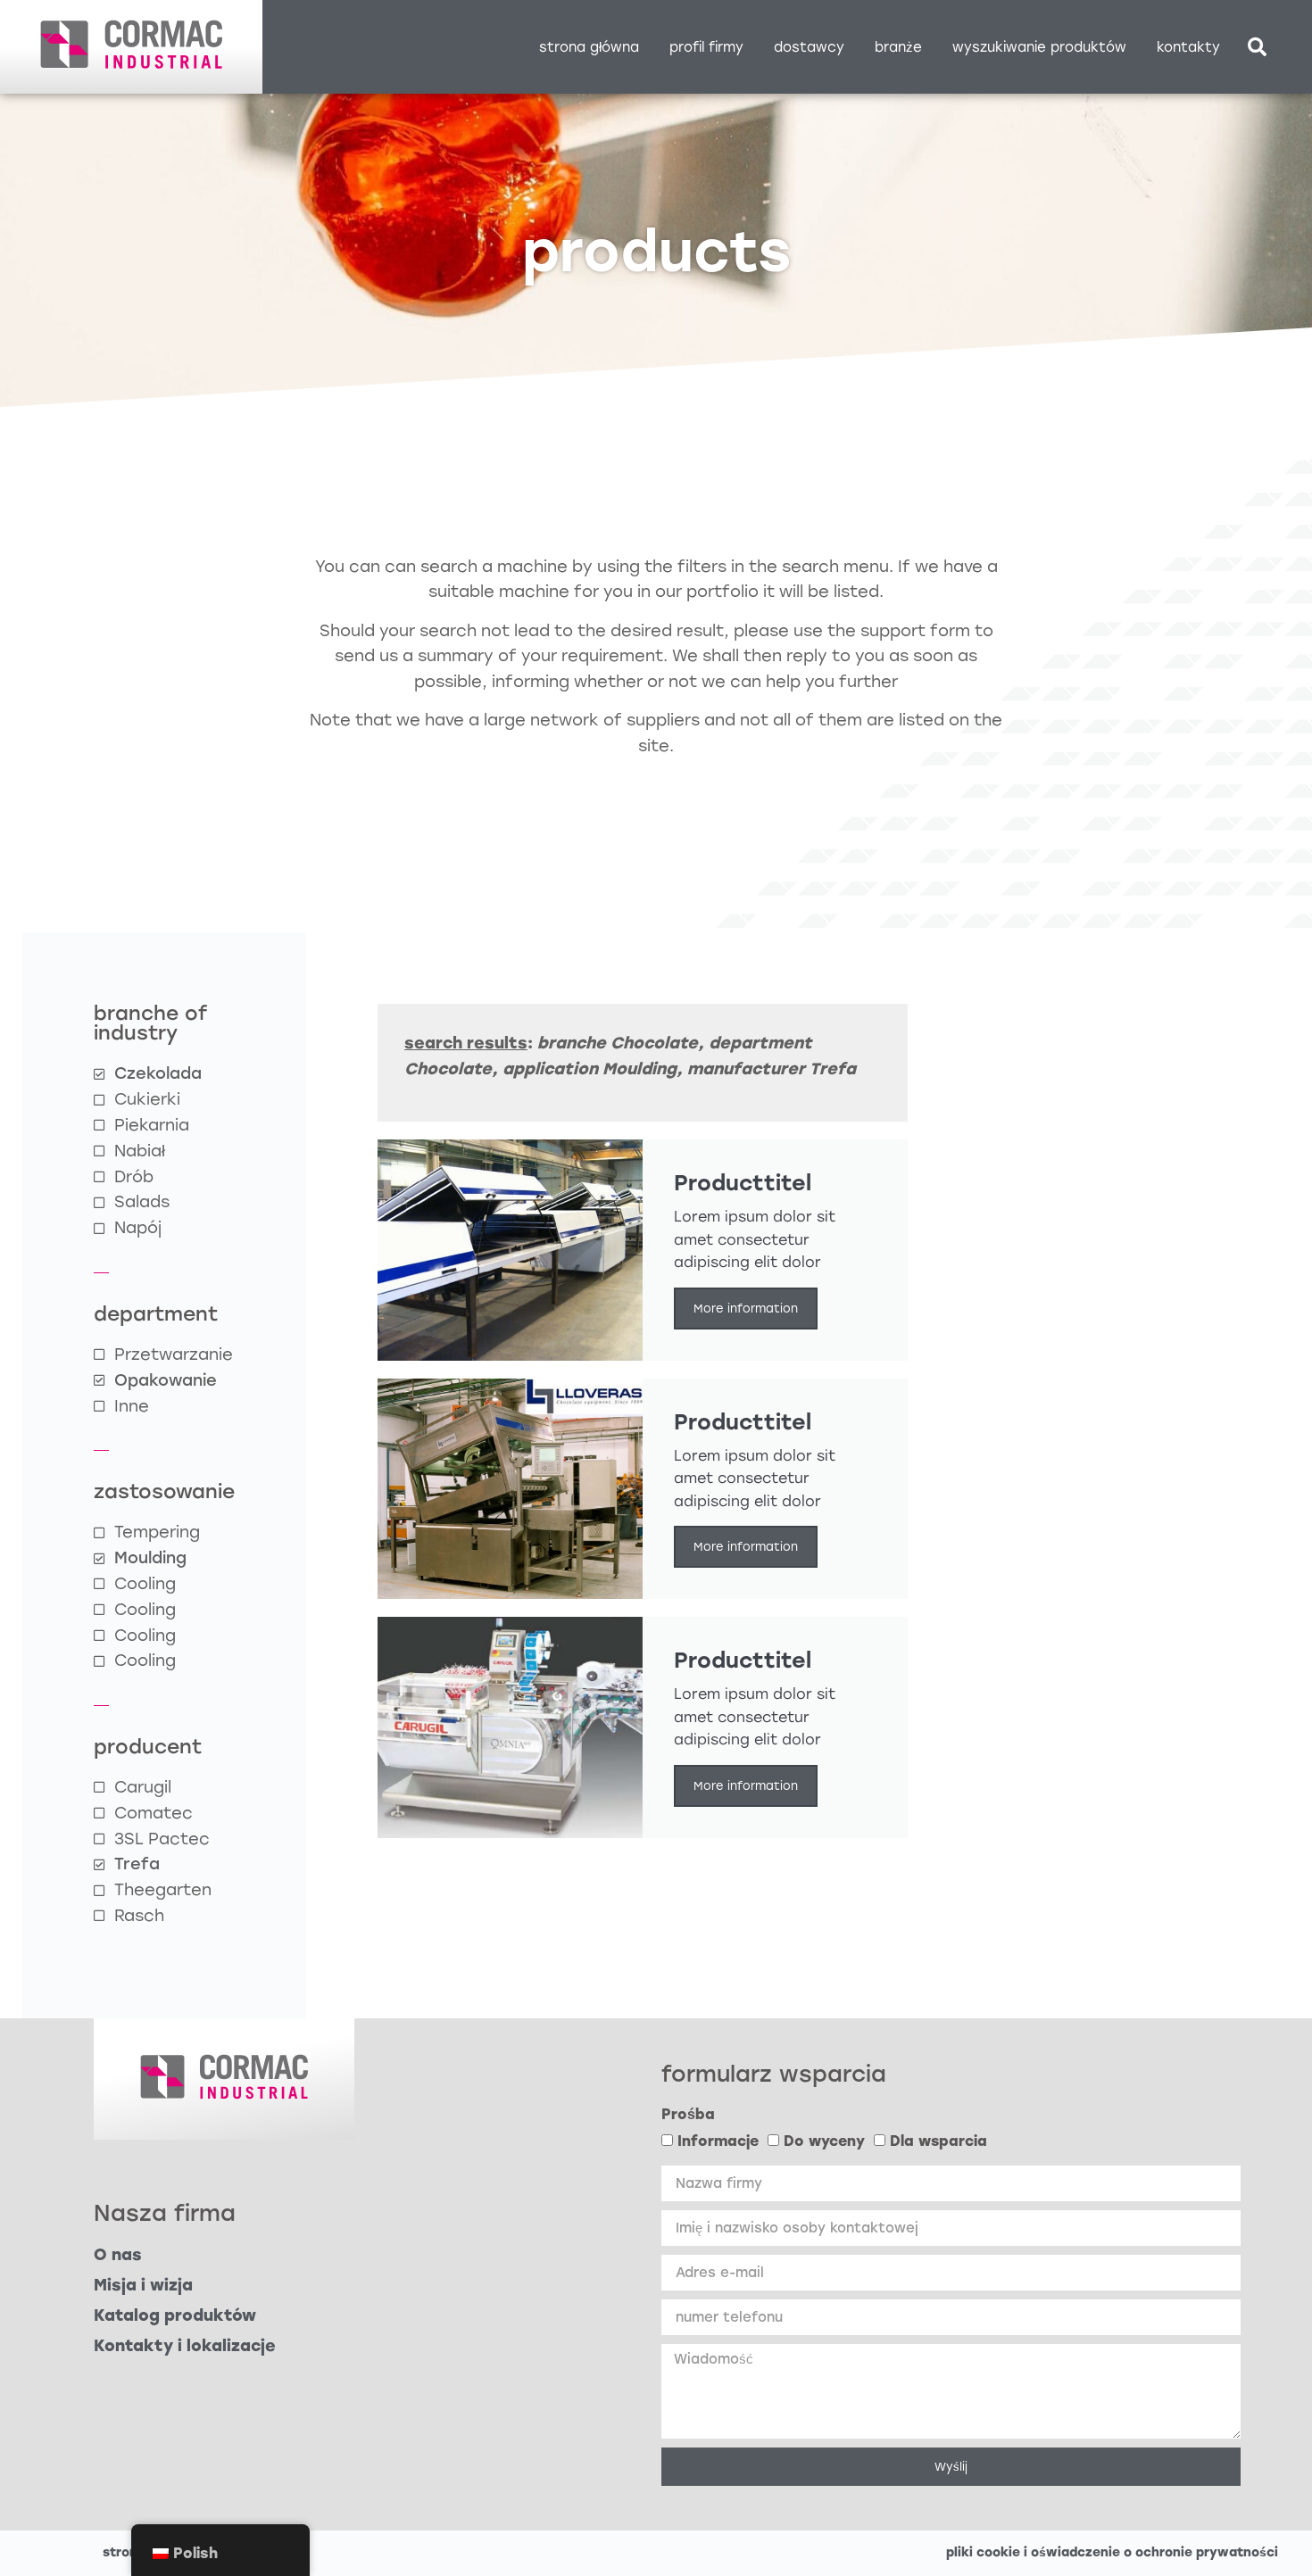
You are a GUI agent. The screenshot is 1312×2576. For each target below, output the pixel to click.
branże (898, 47)
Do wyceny (824, 2142)
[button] (1257, 47)
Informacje (718, 2142)
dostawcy (809, 47)
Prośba (688, 2114)
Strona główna (589, 47)
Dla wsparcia (938, 2142)
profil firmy (706, 47)
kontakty (1188, 47)
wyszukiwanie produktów (1039, 47)
